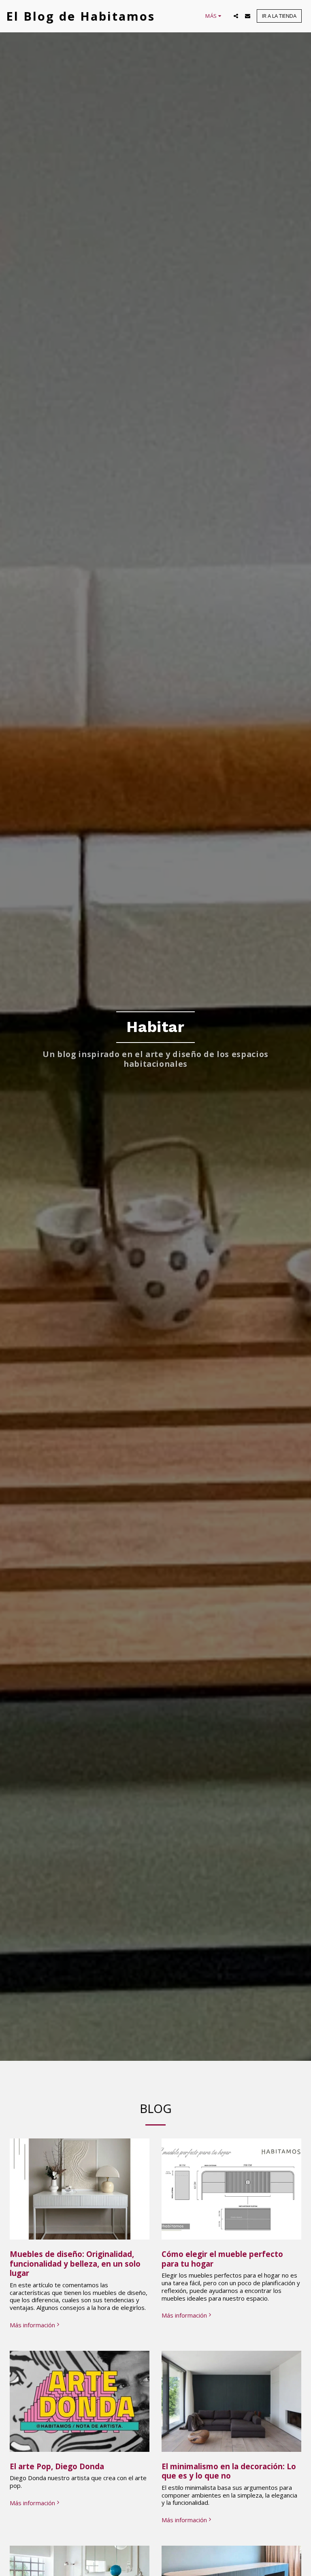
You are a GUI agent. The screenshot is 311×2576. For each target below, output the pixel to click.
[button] (236, 16)
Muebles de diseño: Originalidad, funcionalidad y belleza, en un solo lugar (75, 2263)
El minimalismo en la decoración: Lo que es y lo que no (229, 2471)
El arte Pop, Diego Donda (57, 2466)
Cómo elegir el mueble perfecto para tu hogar (222, 2259)
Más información (32, 2325)
